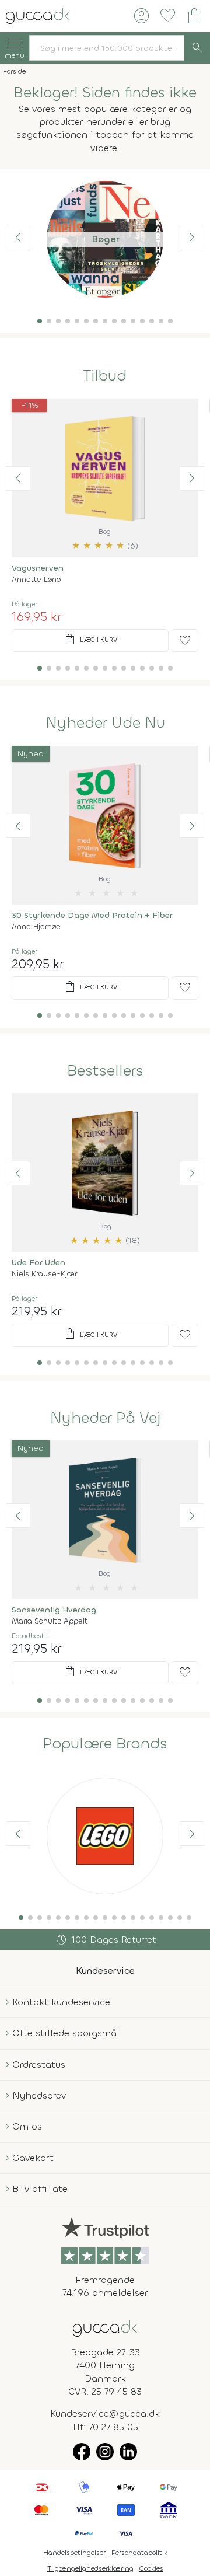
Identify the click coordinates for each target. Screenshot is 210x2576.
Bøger (105, 239)
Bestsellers (105, 1071)
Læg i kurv (90, 640)
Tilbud (105, 376)
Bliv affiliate (40, 2189)
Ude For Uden (38, 1263)
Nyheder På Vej (105, 1418)
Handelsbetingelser (74, 2553)
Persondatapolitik (139, 2553)
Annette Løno (36, 579)
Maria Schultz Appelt (50, 1621)
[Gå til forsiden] (105, 2328)
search (197, 48)
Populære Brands (105, 1744)
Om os (27, 2126)
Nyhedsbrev (39, 2095)
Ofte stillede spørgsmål (66, 2033)
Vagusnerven (38, 568)
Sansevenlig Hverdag (54, 1610)
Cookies (151, 2568)
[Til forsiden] (38, 15)
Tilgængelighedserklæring (90, 2568)
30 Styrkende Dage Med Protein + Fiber (92, 915)
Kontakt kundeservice (61, 2002)
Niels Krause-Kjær (44, 1274)
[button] (40, 321)
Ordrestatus (39, 2064)
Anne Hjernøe (36, 926)
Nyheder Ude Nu (105, 723)
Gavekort (33, 2158)
